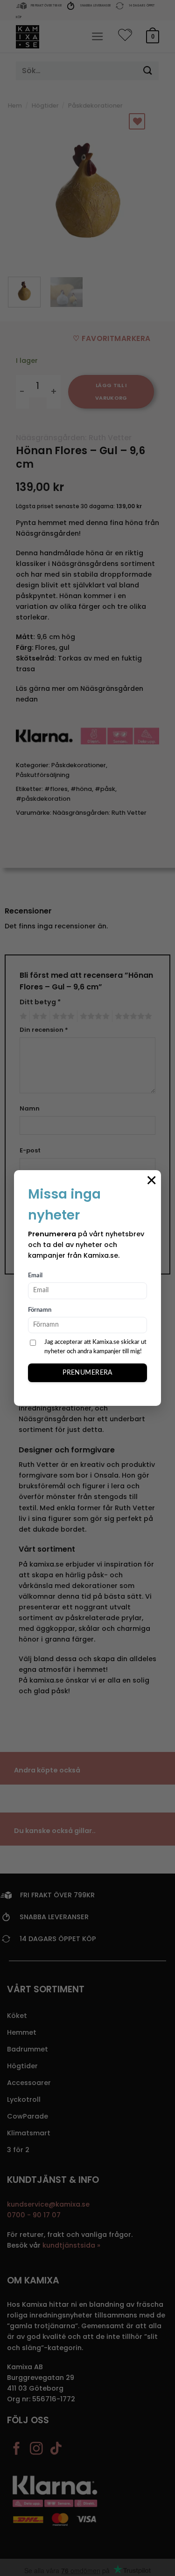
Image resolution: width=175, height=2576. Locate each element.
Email (35, 1276)
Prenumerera (87, 1373)
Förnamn (40, 1310)
